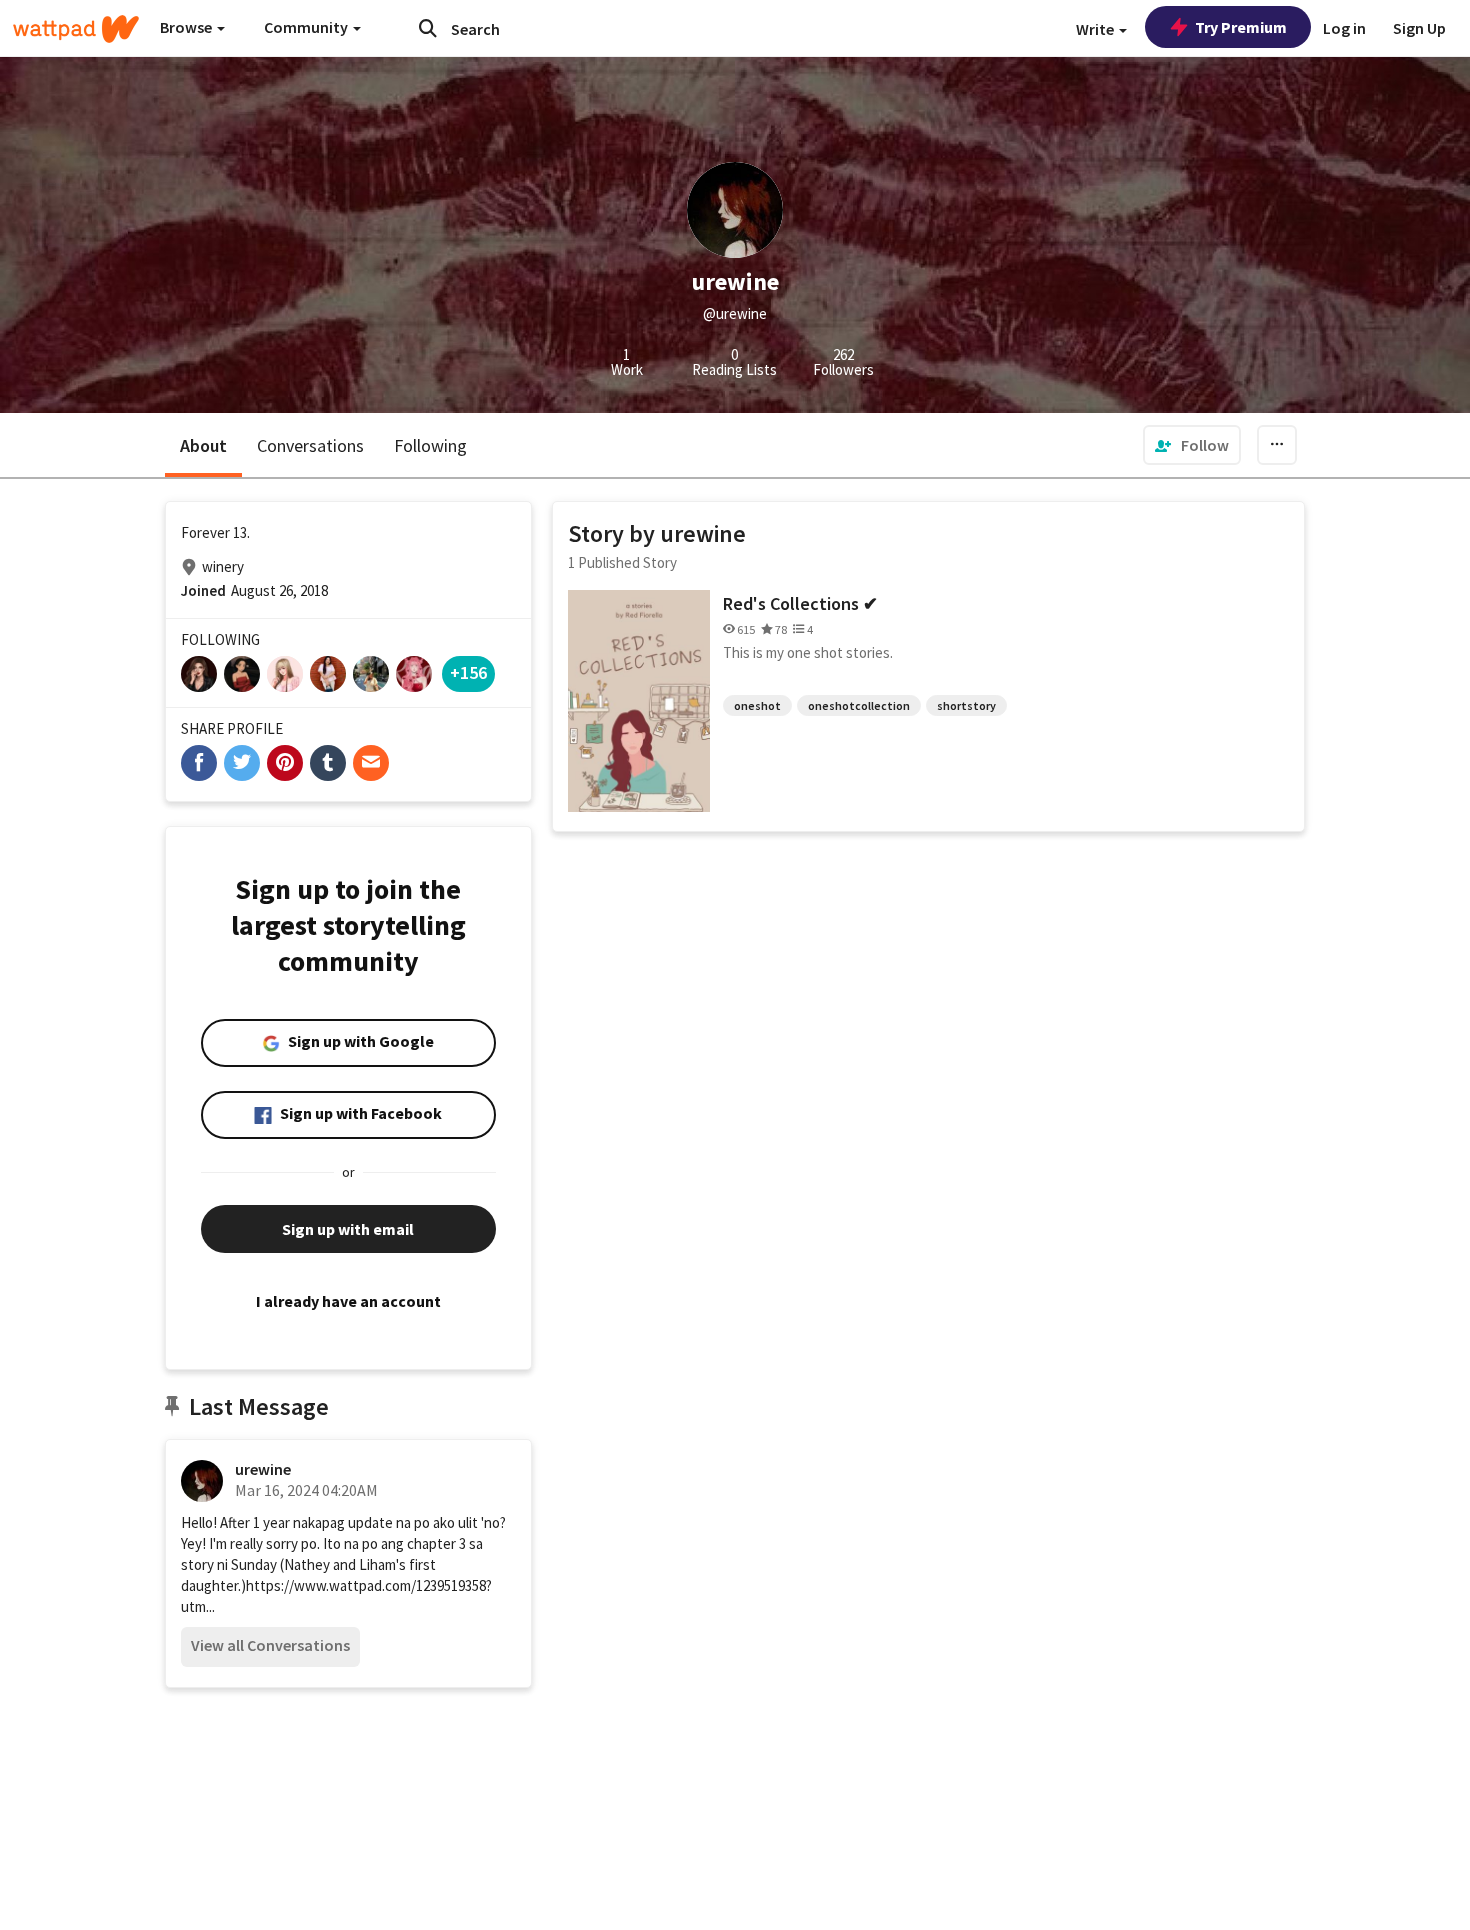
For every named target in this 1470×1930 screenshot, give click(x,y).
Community (307, 27)
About (203, 445)
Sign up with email (348, 1229)
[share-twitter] (242, 763)
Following (430, 445)
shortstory (966, 705)
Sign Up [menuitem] (1419, 28)
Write (1096, 29)
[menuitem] (1192, 445)
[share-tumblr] (328, 763)
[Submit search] (428, 28)
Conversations (310, 445)
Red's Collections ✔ (800, 603)
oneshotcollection (859, 705)
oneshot (757, 705)
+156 (468, 672)
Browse (187, 27)
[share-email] (371, 763)
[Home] (76, 29)
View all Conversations (270, 1645)
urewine (263, 1469)
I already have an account (348, 1301)
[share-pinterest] (285, 763)
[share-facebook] (199, 763)
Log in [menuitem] (1344, 28)
